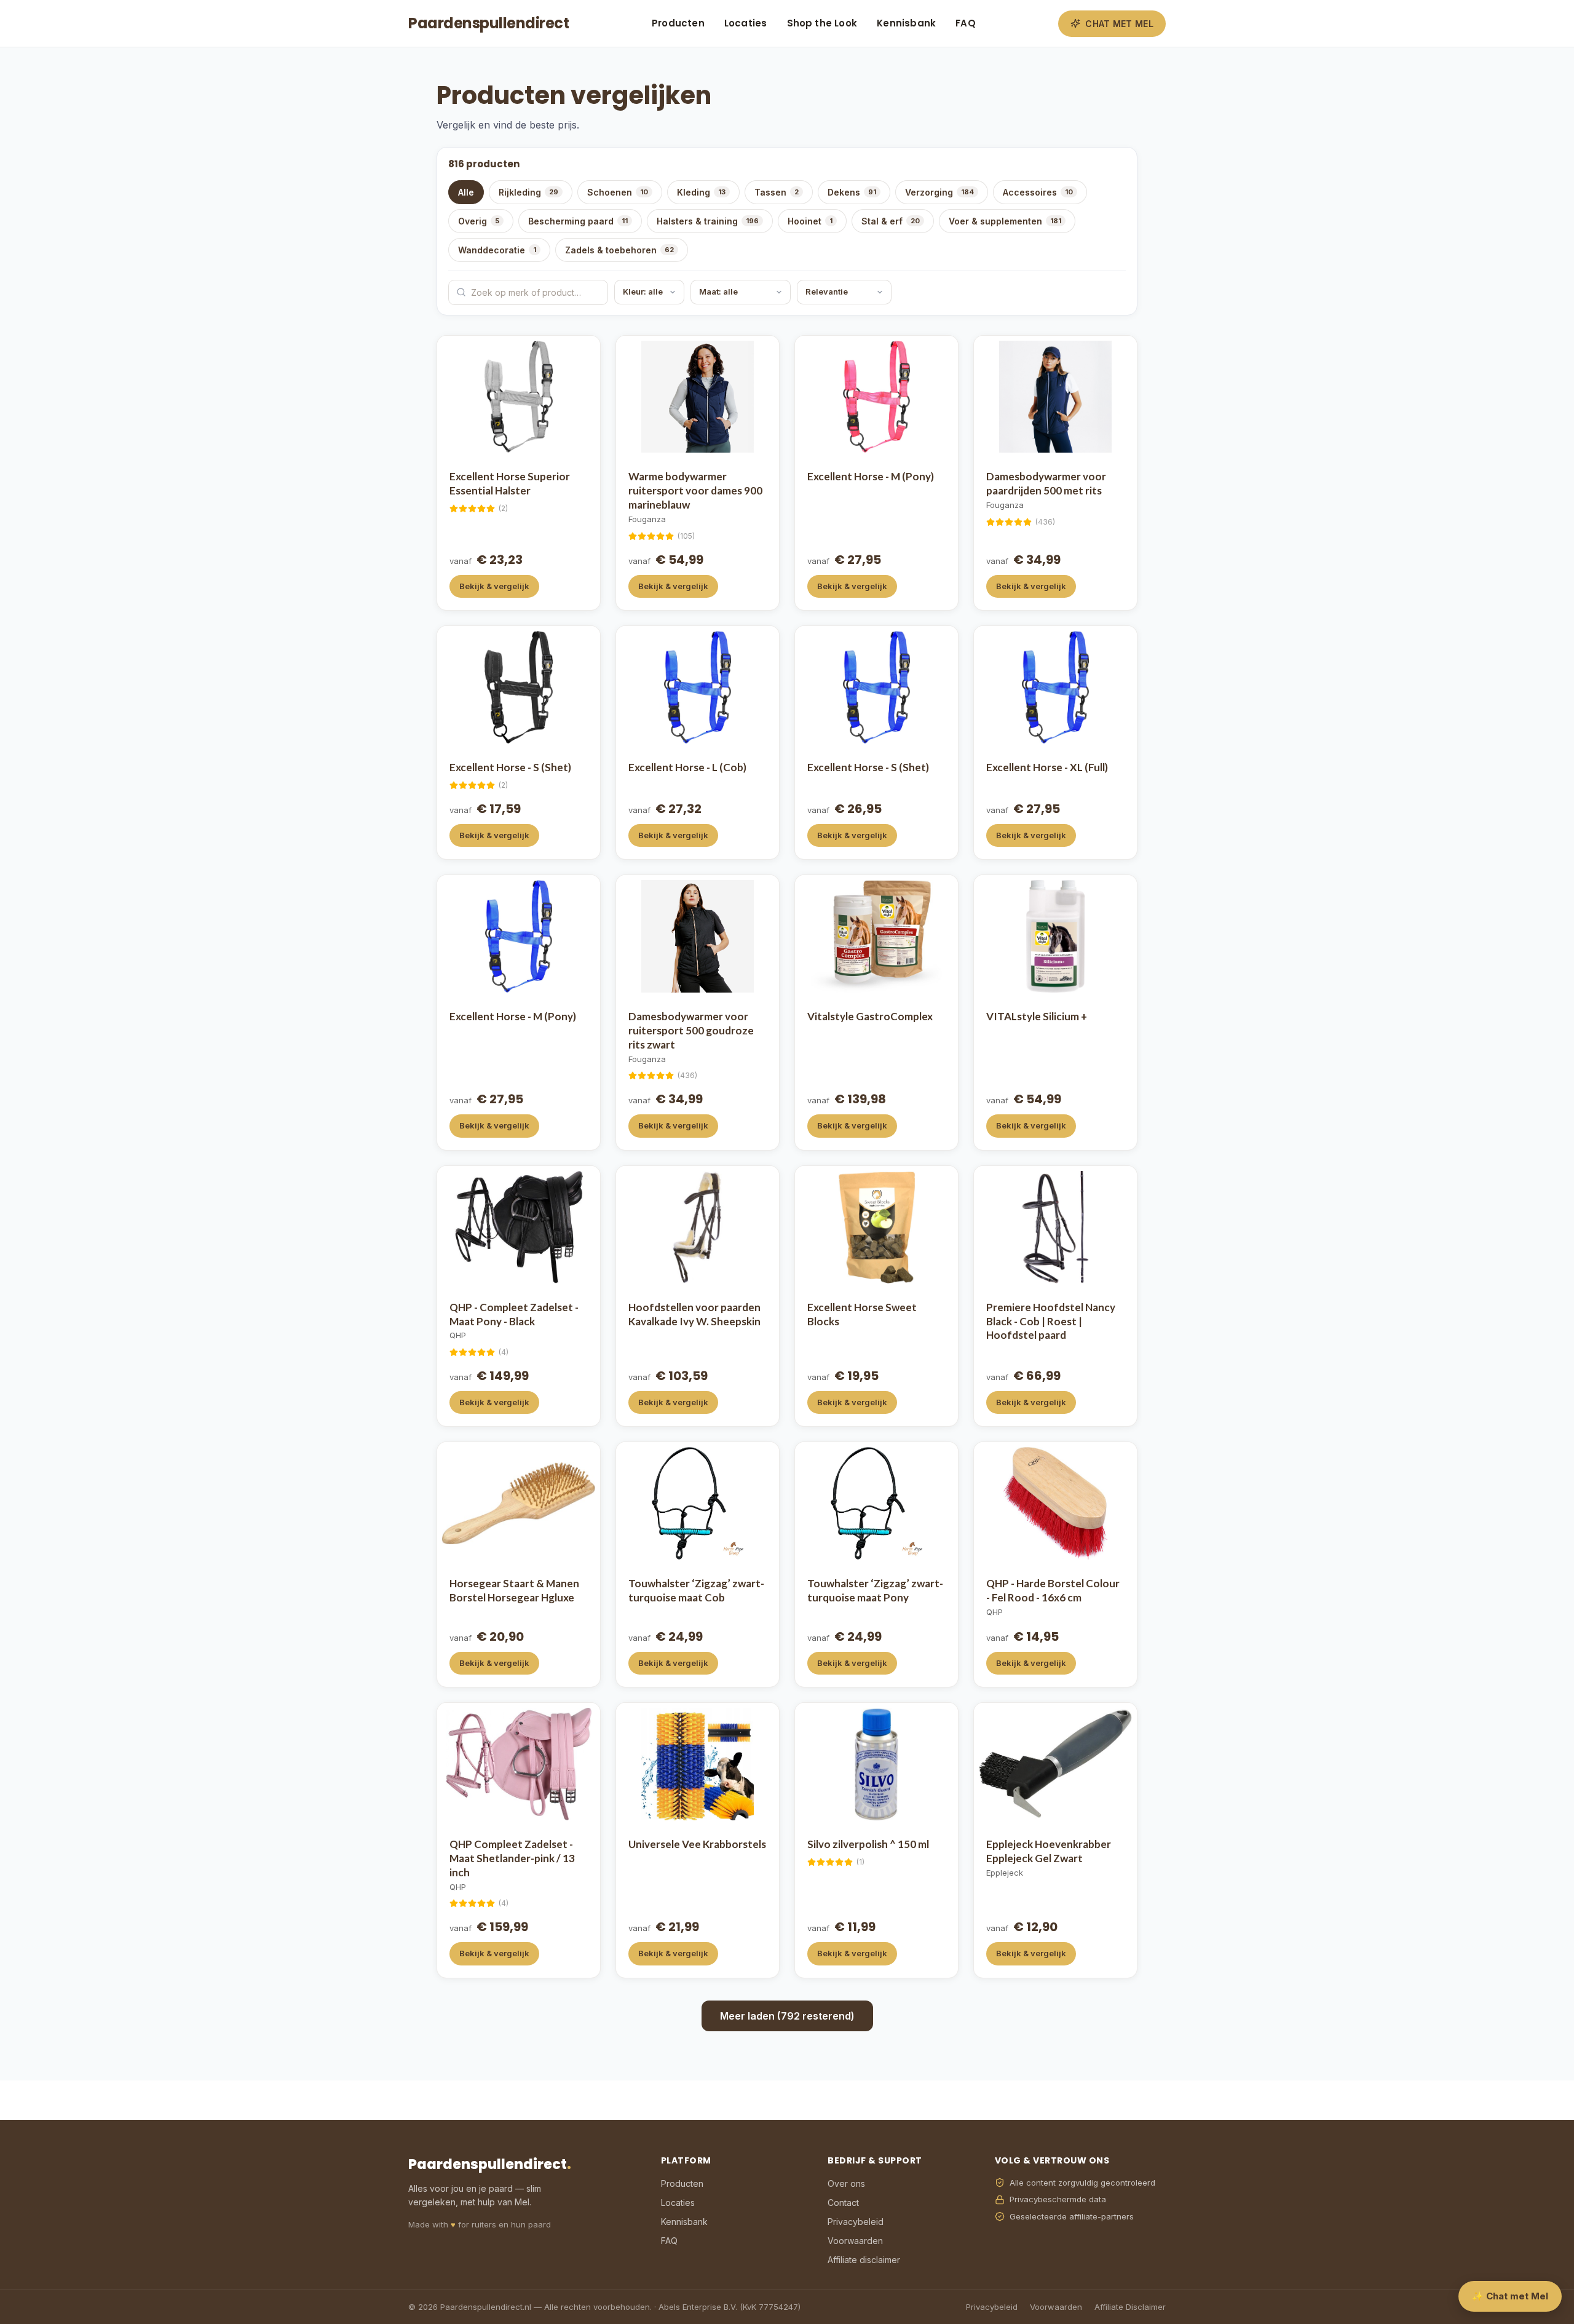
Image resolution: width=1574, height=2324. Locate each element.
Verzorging (939, 192)
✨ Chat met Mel (1510, 2296)
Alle (466, 192)
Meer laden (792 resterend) (787, 2016)
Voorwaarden (855, 2241)
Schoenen (618, 192)
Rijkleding (528, 192)
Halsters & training (708, 221)
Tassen (777, 192)
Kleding (701, 192)
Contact (843, 2203)
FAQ (966, 23)
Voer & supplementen (1005, 221)
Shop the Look (822, 23)
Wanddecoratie (497, 250)
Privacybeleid (856, 2222)
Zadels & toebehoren (619, 250)
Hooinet (810, 221)
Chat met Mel (1119, 24)
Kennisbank (906, 23)
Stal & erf (891, 221)
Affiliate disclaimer (864, 2260)
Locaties (746, 23)
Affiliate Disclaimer (1130, 2307)
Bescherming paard (578, 221)
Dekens (852, 192)
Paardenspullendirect (488, 23)
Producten (678, 23)
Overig (479, 221)
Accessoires (1038, 192)
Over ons (846, 2183)
